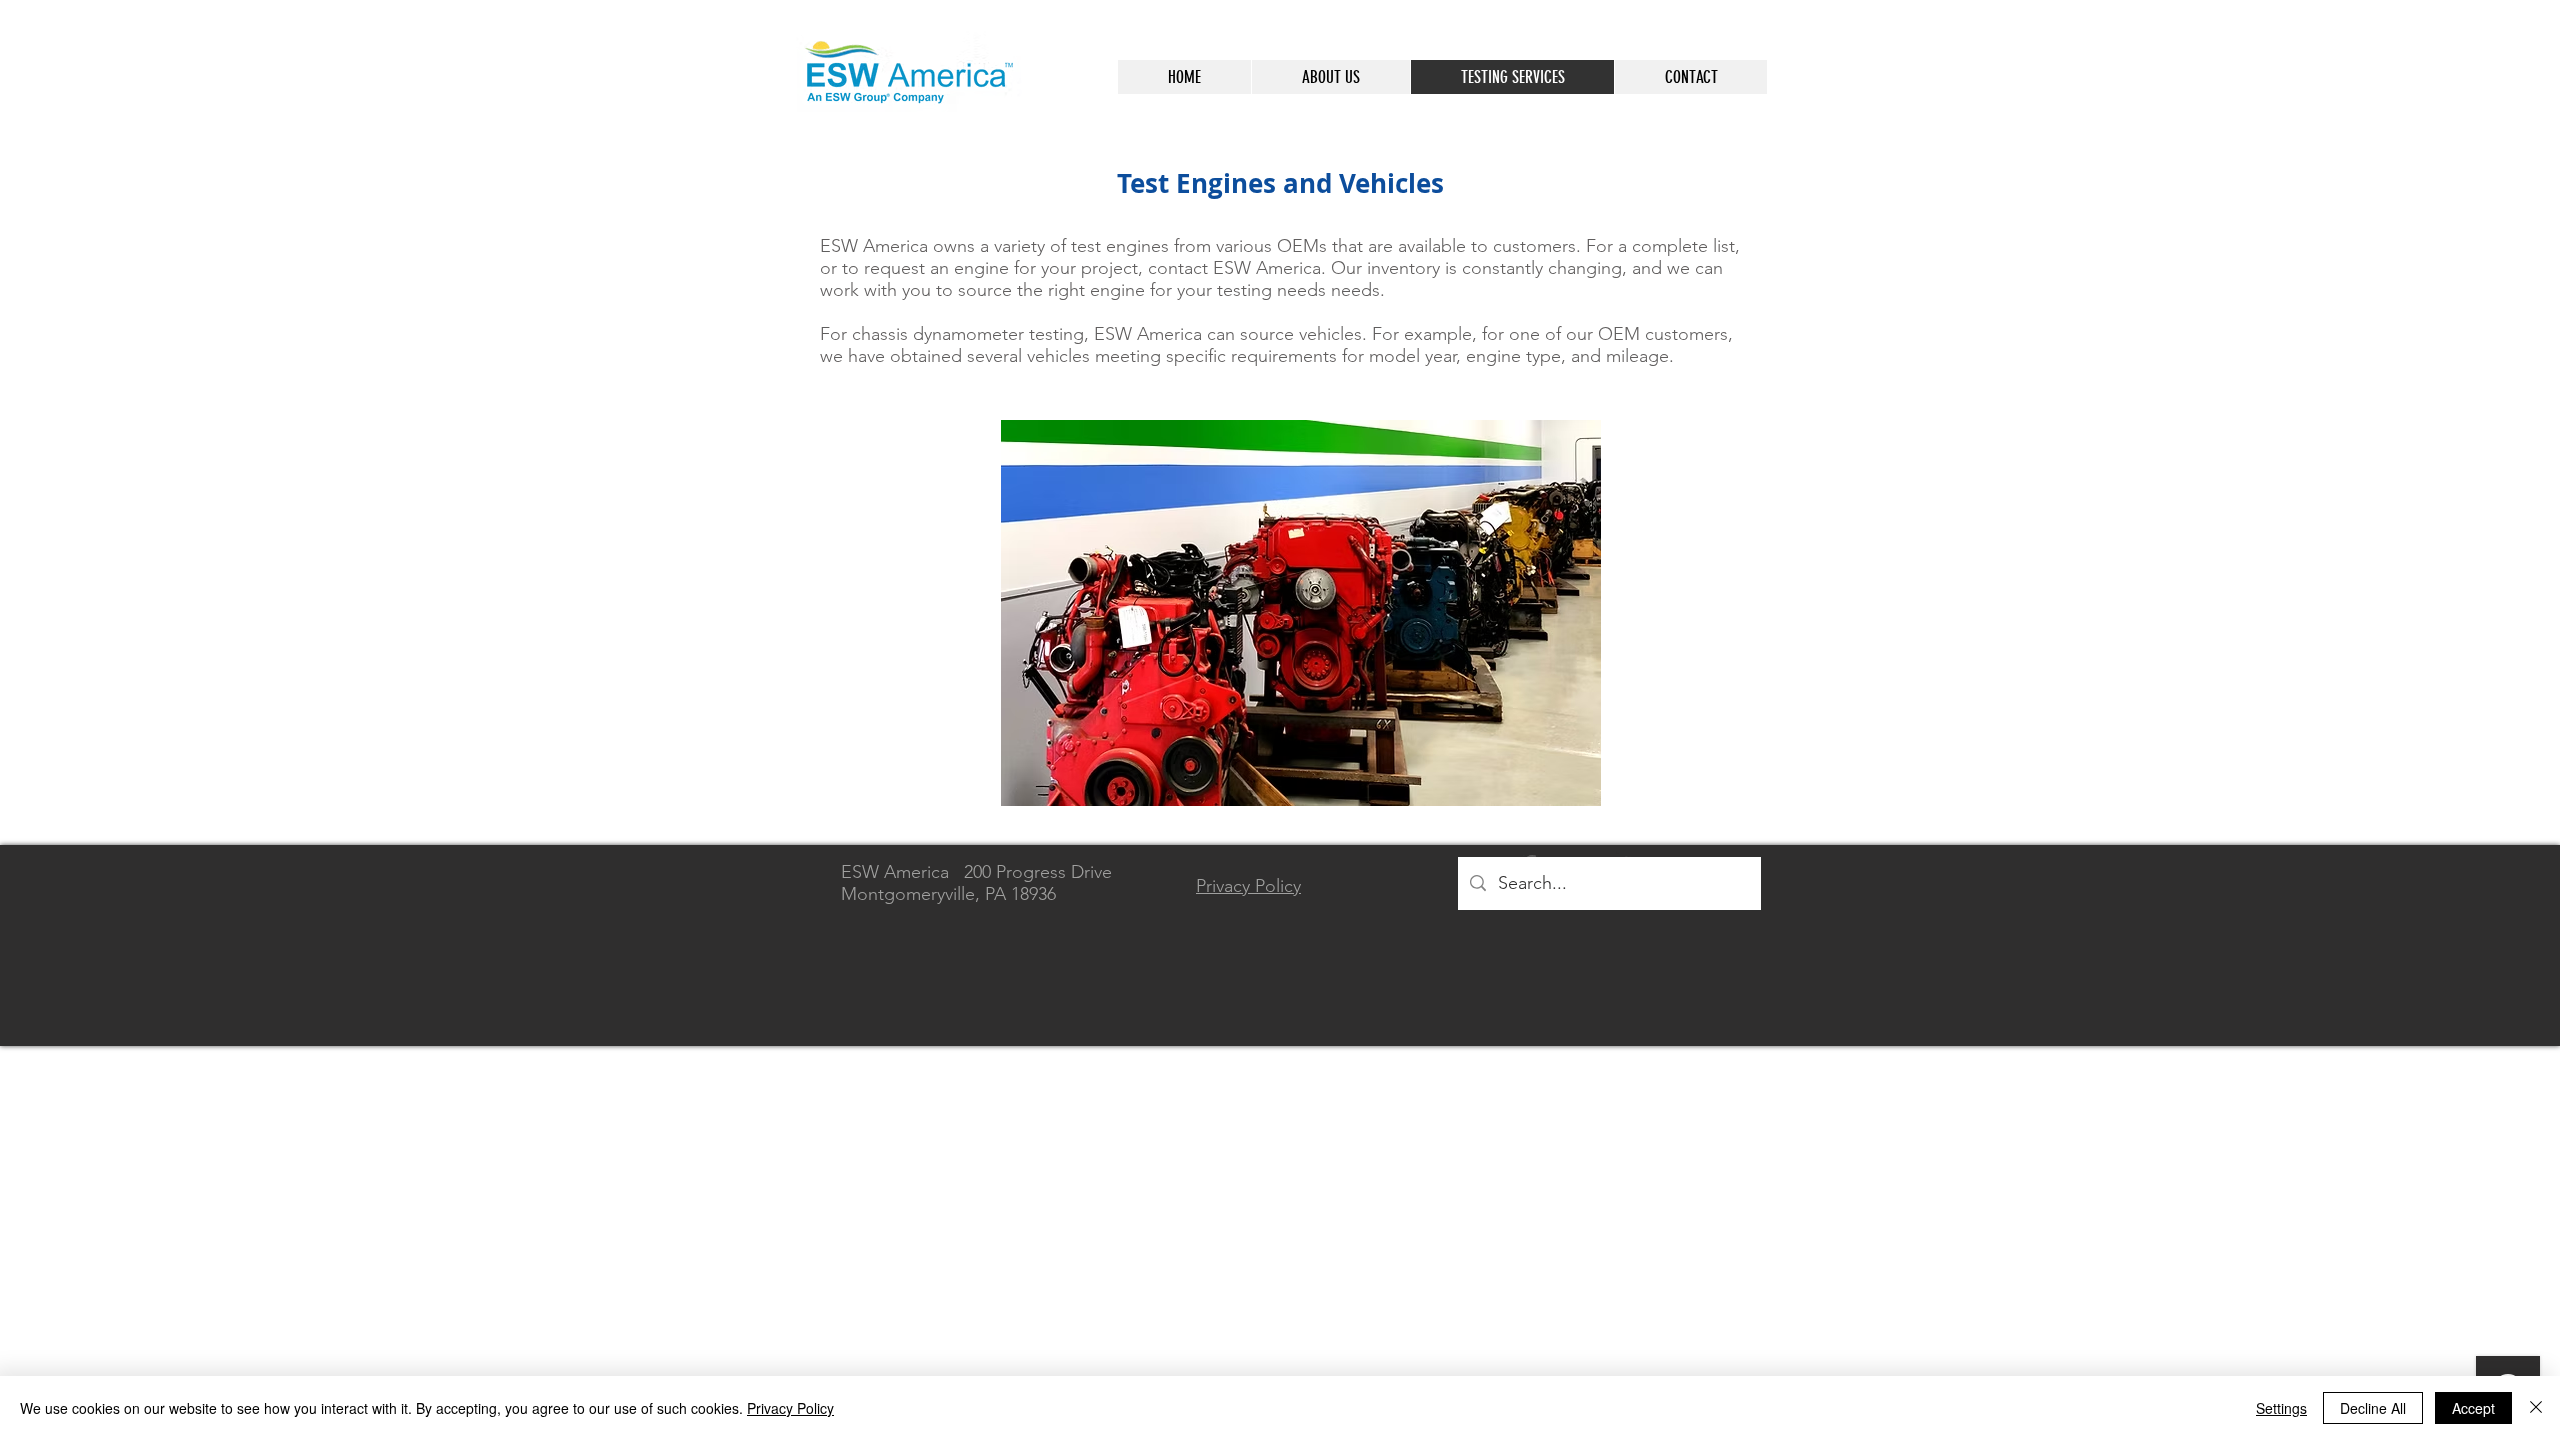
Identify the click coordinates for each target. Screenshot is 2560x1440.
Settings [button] (2281, 1408)
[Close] (2536, 1408)
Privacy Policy (790, 1408)
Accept (2473, 1408)
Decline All (2373, 1408)
